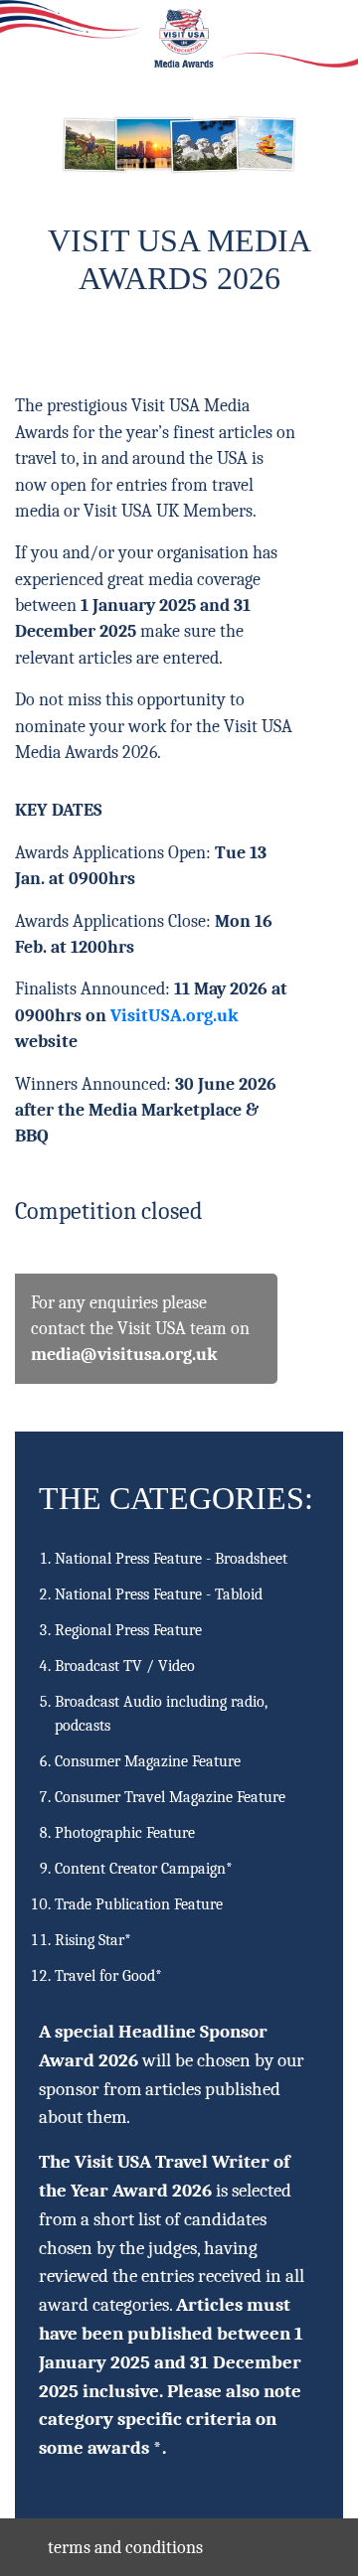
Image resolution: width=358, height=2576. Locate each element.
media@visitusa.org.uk (124, 1354)
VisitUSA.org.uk (175, 1015)
